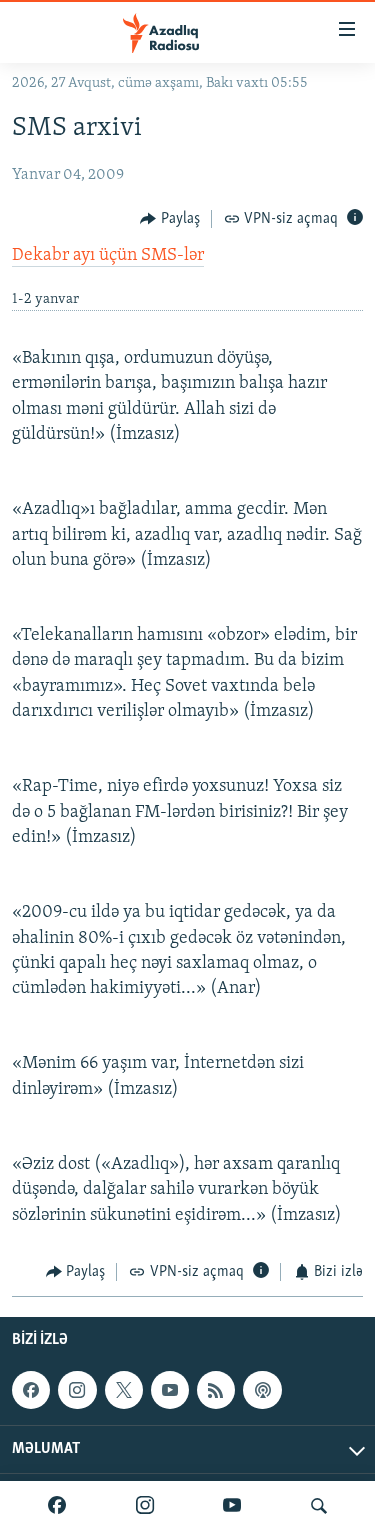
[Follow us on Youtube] (170, 1390)
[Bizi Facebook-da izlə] (57, 1506)
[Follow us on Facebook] (31, 1390)
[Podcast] (262, 1390)
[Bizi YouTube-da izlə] (232, 1506)
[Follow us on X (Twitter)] (124, 1390)
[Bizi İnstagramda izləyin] (145, 1506)
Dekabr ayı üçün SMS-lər (108, 256)
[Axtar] (319, 1506)
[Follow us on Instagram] (77, 1390)
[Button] (170, 219)
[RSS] (216, 1390)
